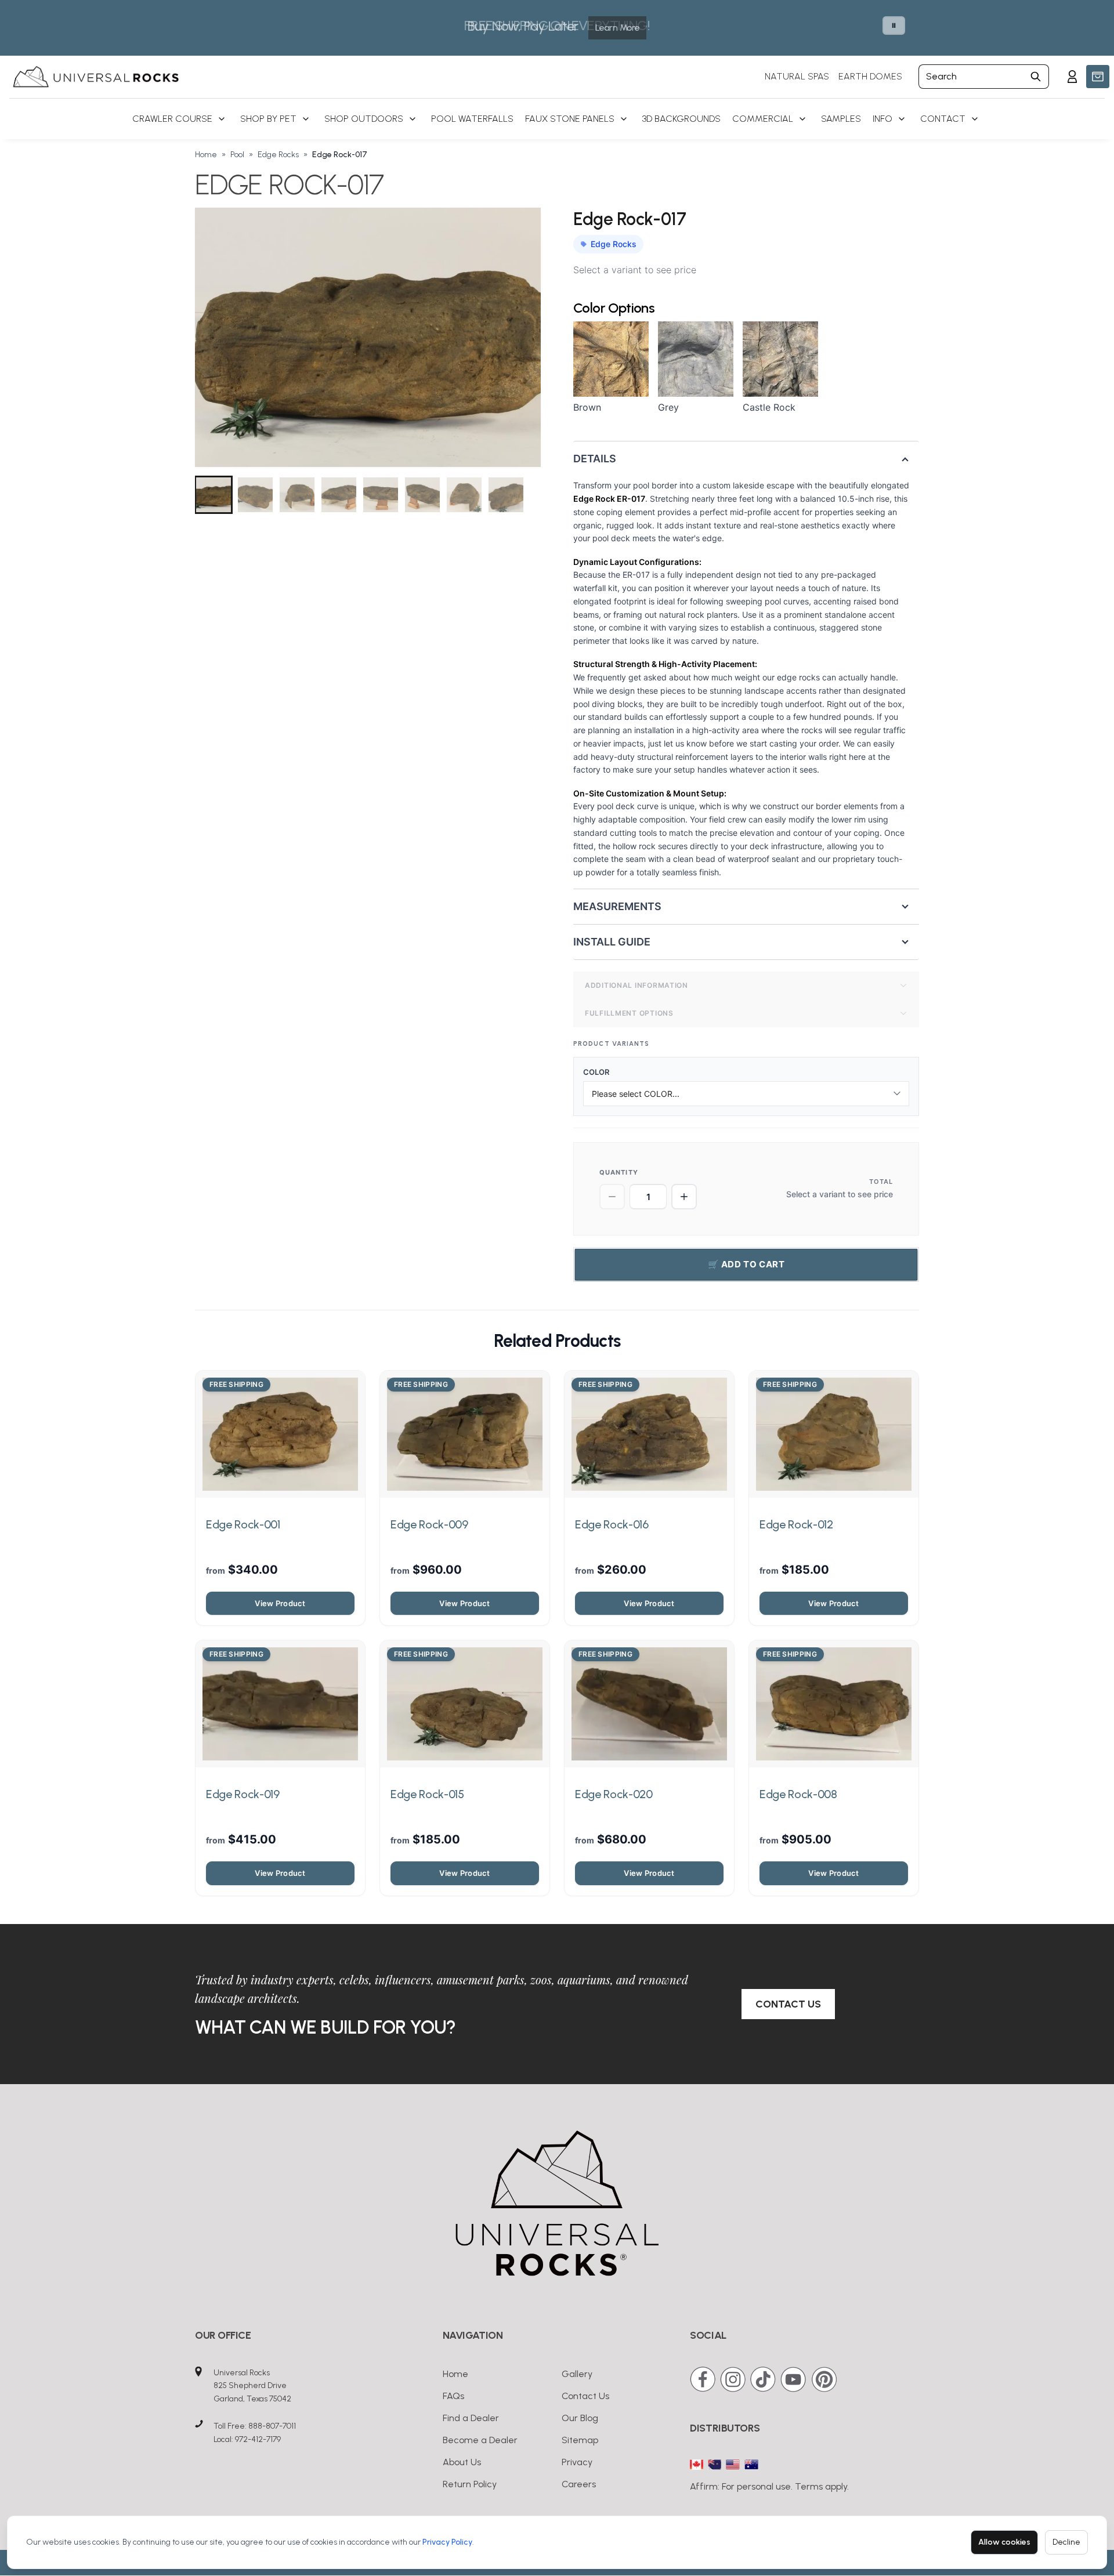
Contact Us (788, 2004)
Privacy (577, 2462)
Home (206, 155)
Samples (841, 119)
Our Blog (580, 2418)
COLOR (601, 1072)
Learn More (617, 28)
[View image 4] (339, 495)
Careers (579, 2484)
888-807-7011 (272, 2426)
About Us (462, 2462)
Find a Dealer (471, 2418)
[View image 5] (381, 495)
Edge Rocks (278, 155)
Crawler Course (172, 119)
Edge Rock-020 (614, 1794)
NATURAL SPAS (797, 76)
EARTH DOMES (870, 76)
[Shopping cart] (1098, 77)
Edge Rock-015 (427, 1794)
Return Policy (470, 2484)
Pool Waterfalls (472, 119)
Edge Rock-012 (796, 1524)
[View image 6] (422, 495)
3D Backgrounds (681, 119)
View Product (280, 1603)
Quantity (619, 1172)
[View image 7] (464, 495)
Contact (943, 119)
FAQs (453, 2396)
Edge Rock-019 (243, 1794)
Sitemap (580, 2440)
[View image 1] (214, 495)
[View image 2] (255, 495)
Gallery (577, 2374)
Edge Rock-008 (798, 1794)
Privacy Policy (447, 2542)
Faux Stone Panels (570, 119)
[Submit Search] (1036, 77)
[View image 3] (297, 495)
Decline (1066, 2542)
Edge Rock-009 (429, 1524)
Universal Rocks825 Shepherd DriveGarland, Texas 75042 (252, 2386)
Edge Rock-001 (243, 1524)
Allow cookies (1004, 2542)
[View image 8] (506, 495)
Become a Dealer (480, 2440)
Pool (237, 155)
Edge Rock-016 (612, 1524)
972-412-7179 (258, 2439)
